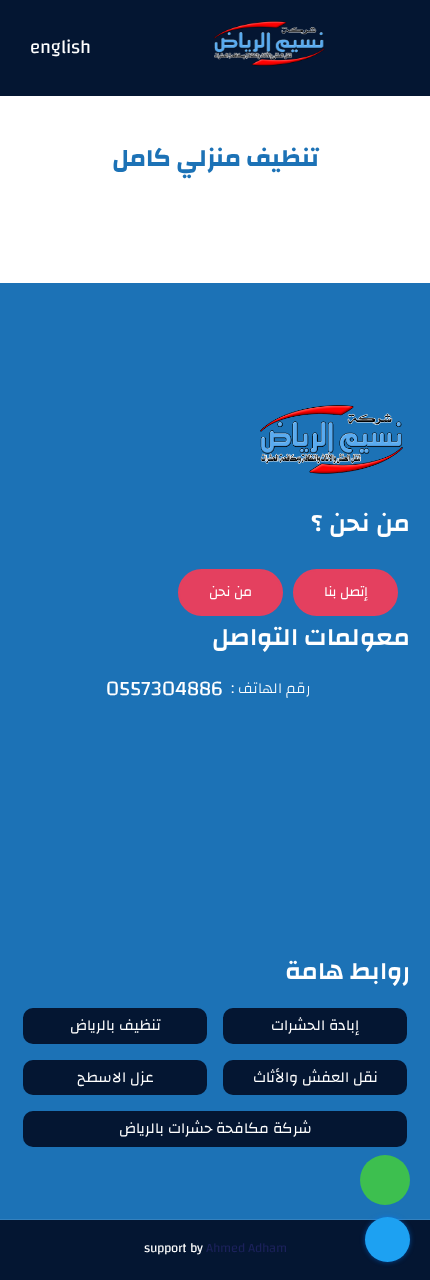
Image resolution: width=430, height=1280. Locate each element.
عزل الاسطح (115, 1077)
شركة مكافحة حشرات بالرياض (215, 1128)
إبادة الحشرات (315, 1025)
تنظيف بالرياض (115, 1025)
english (60, 48)
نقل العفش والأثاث (315, 1077)
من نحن (230, 592)
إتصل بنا (346, 592)
